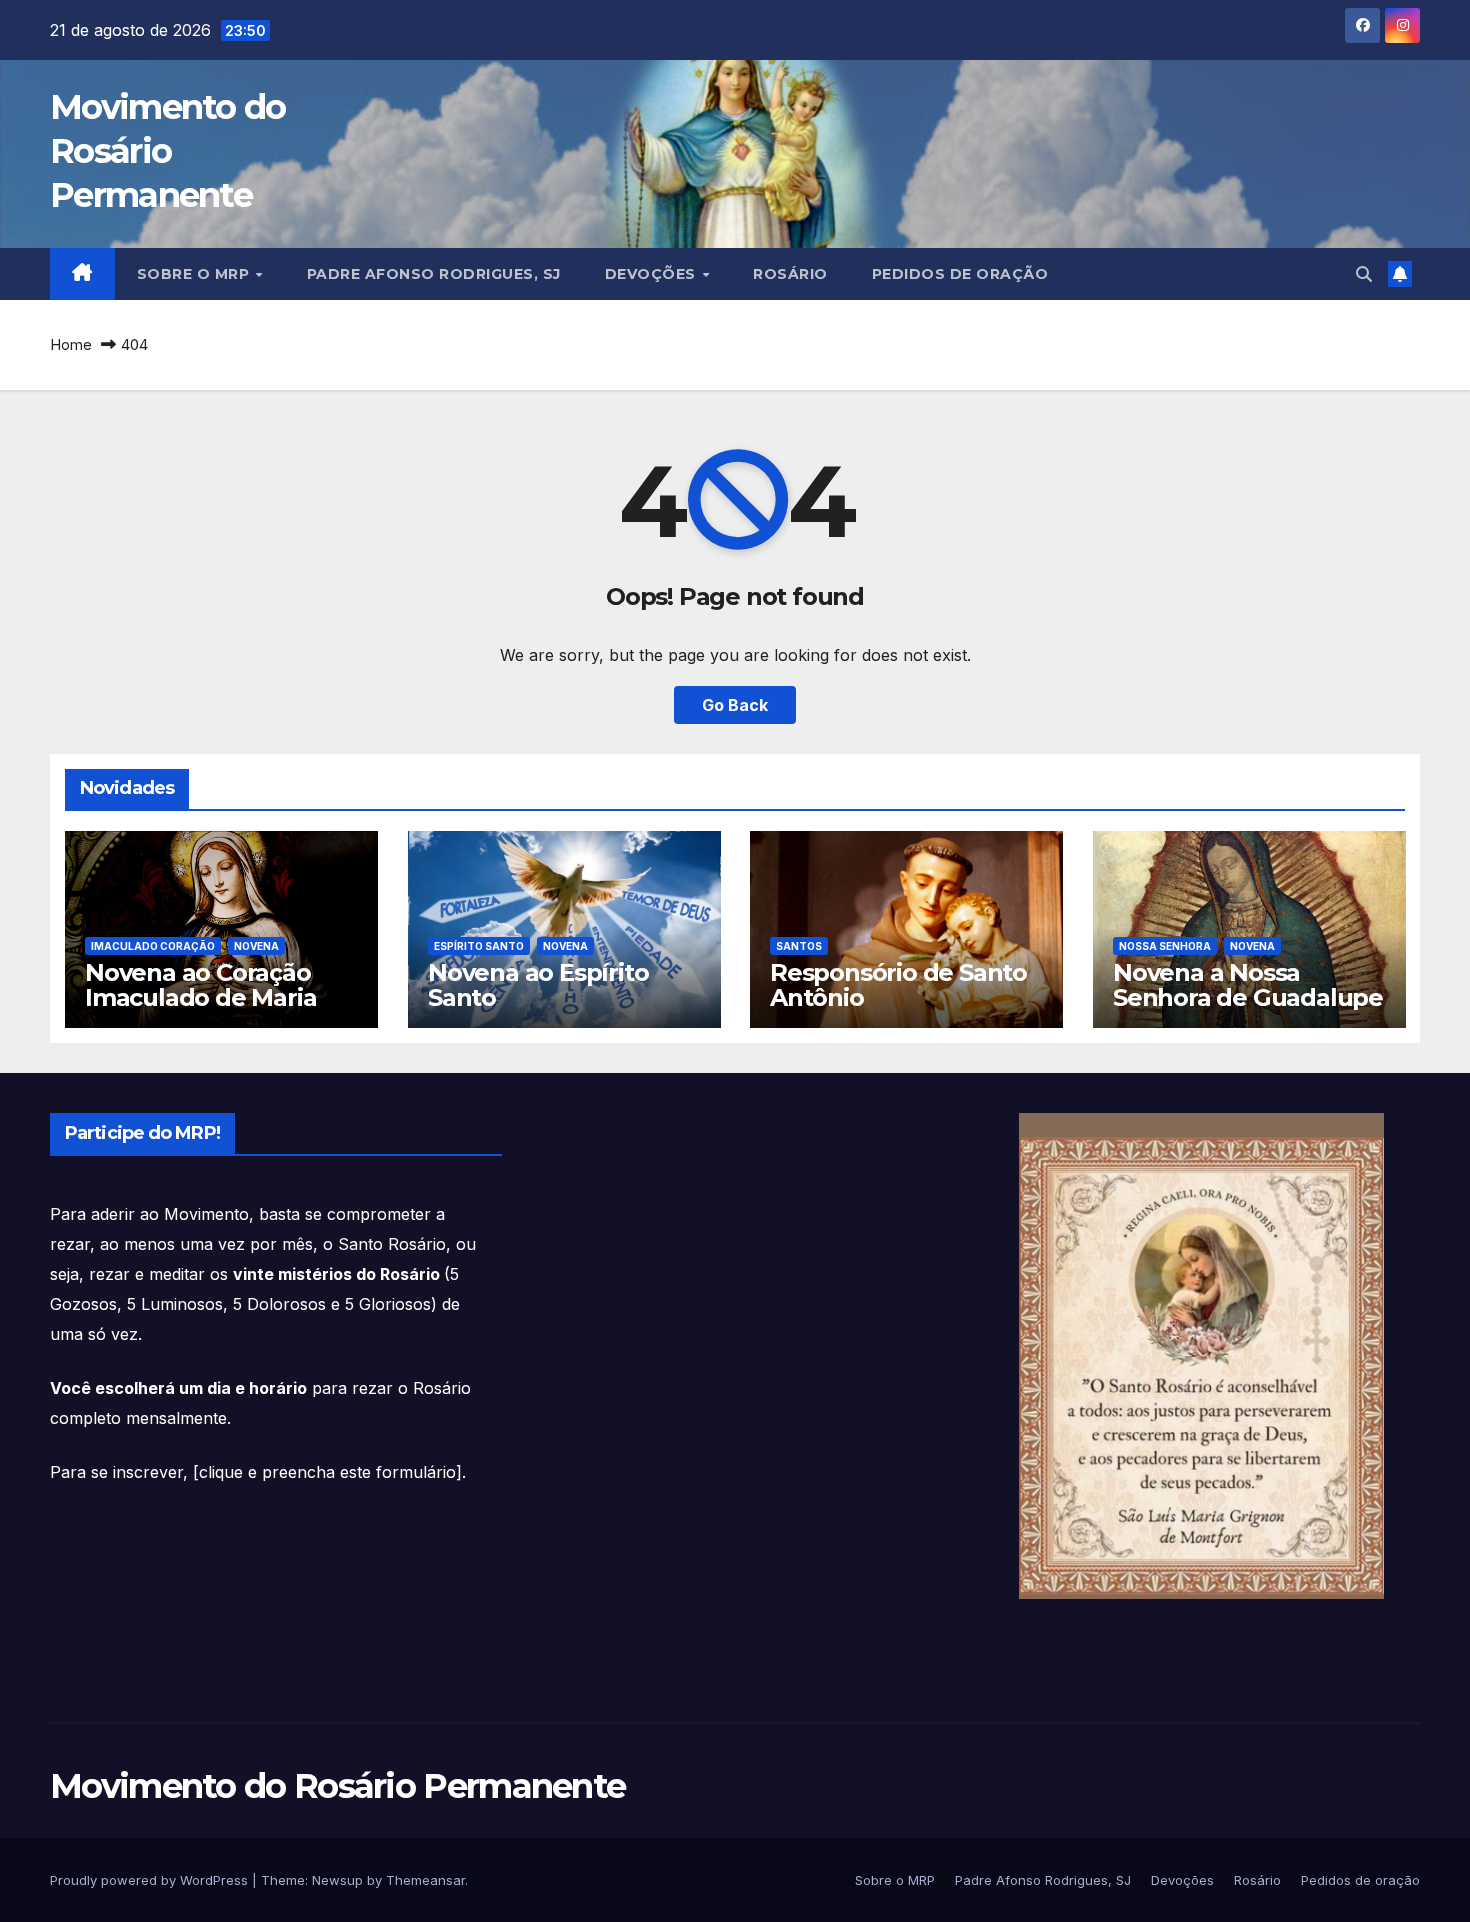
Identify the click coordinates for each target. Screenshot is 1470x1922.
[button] (1364, 274)
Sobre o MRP (195, 274)
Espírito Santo (479, 946)
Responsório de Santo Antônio (898, 985)
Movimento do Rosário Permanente (168, 151)
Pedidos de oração (960, 274)
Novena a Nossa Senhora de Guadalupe (1248, 985)
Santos (799, 946)
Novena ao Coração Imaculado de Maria (200, 985)
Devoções (653, 274)
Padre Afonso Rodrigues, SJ (434, 274)
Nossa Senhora (1165, 946)
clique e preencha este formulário (327, 1472)
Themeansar (425, 1880)
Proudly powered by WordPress (151, 1880)
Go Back (735, 705)
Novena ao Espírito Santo (538, 985)
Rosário (790, 274)
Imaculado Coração (153, 946)
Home (71, 344)
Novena (256, 946)
